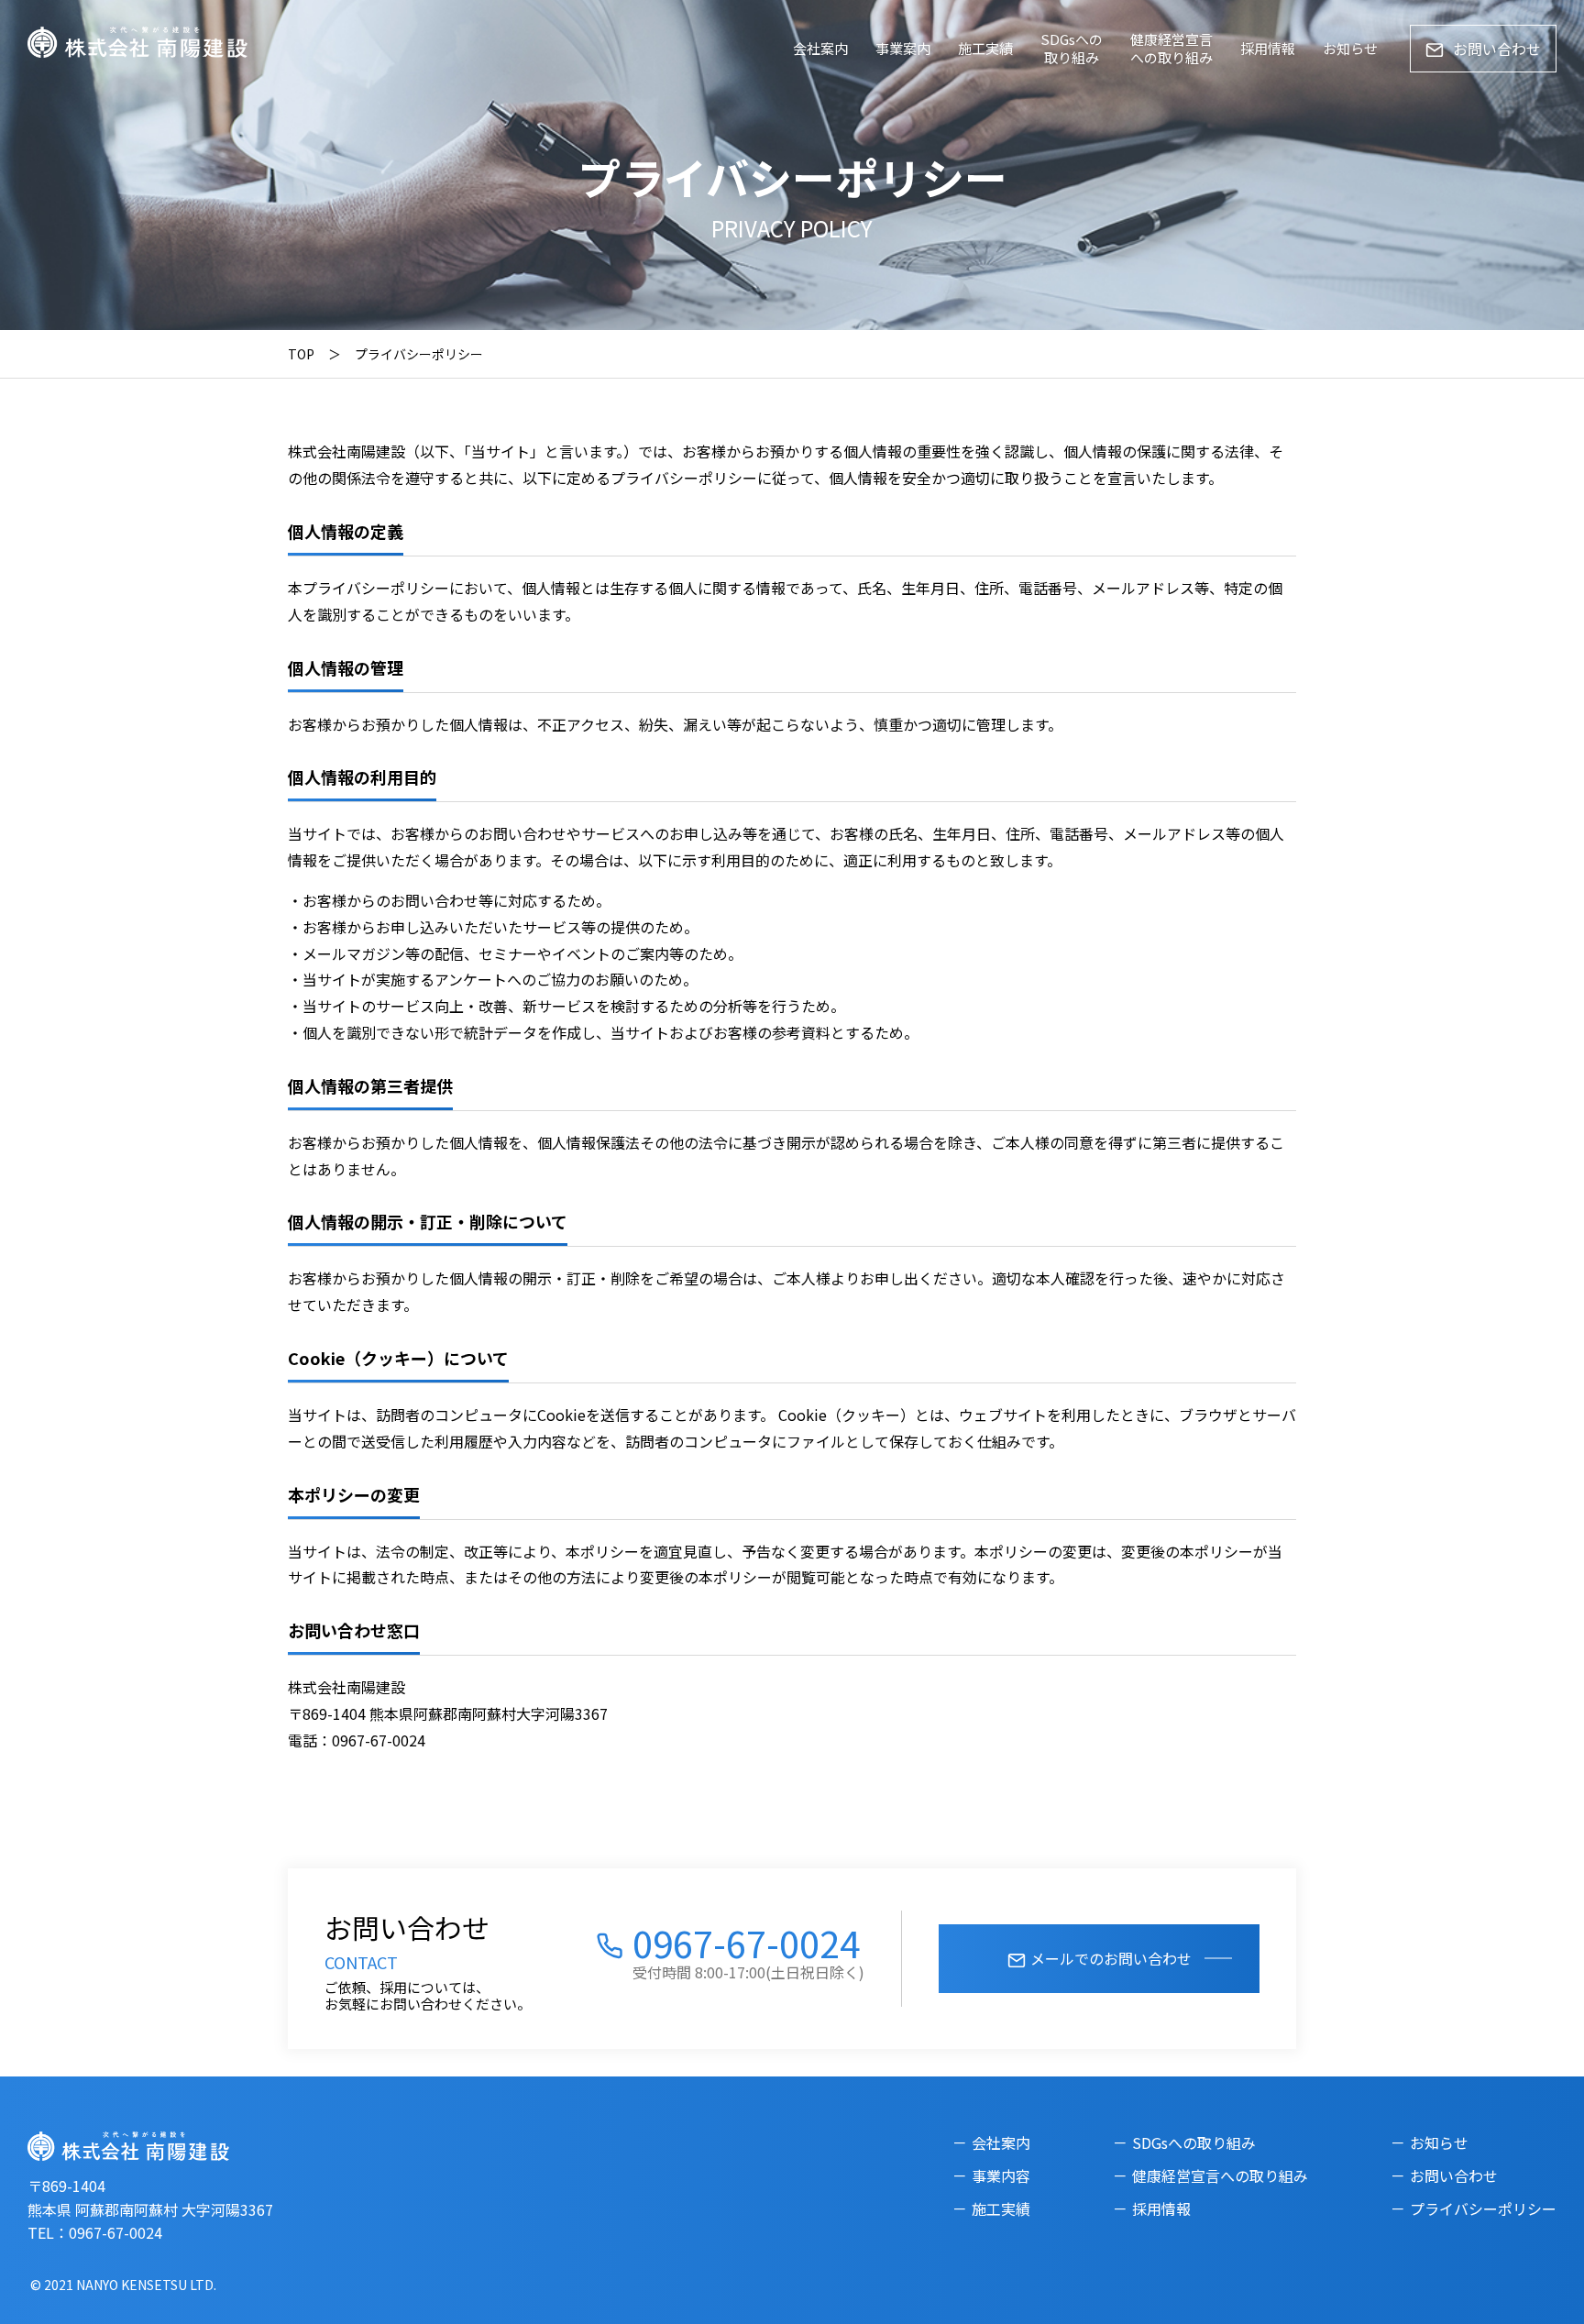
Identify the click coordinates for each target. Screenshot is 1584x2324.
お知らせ (1350, 48)
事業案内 (903, 48)
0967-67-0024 (746, 1943)
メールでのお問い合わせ (1111, 1958)
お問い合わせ (1497, 49)
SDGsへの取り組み (1072, 48)
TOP (301, 354)
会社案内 (820, 48)
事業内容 (1001, 2175)
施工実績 (985, 48)
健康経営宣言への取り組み (1171, 48)
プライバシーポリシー (1483, 2208)
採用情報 (1268, 48)
